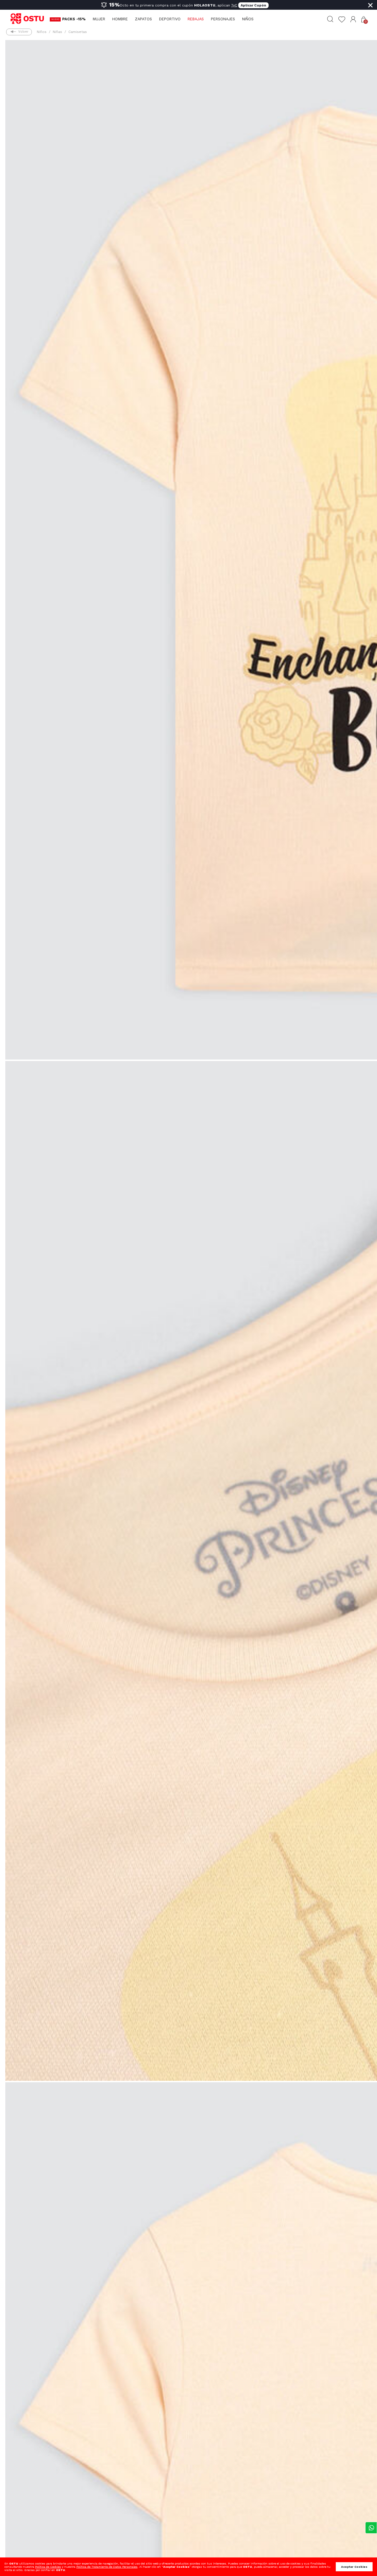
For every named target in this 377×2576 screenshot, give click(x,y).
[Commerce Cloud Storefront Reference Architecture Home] (30, 19)
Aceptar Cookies (354, 2567)
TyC (234, 5)
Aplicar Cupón (253, 5)
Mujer (99, 19)
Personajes (223, 19)
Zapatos (143, 19)
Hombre (120, 19)
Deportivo (170, 19)
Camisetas (78, 32)
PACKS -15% (74, 19)
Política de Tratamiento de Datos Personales (107, 2567)
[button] (353, 19)
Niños (248, 19)
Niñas (57, 32)
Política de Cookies (48, 2567)
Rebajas (196, 19)
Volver (23, 32)
